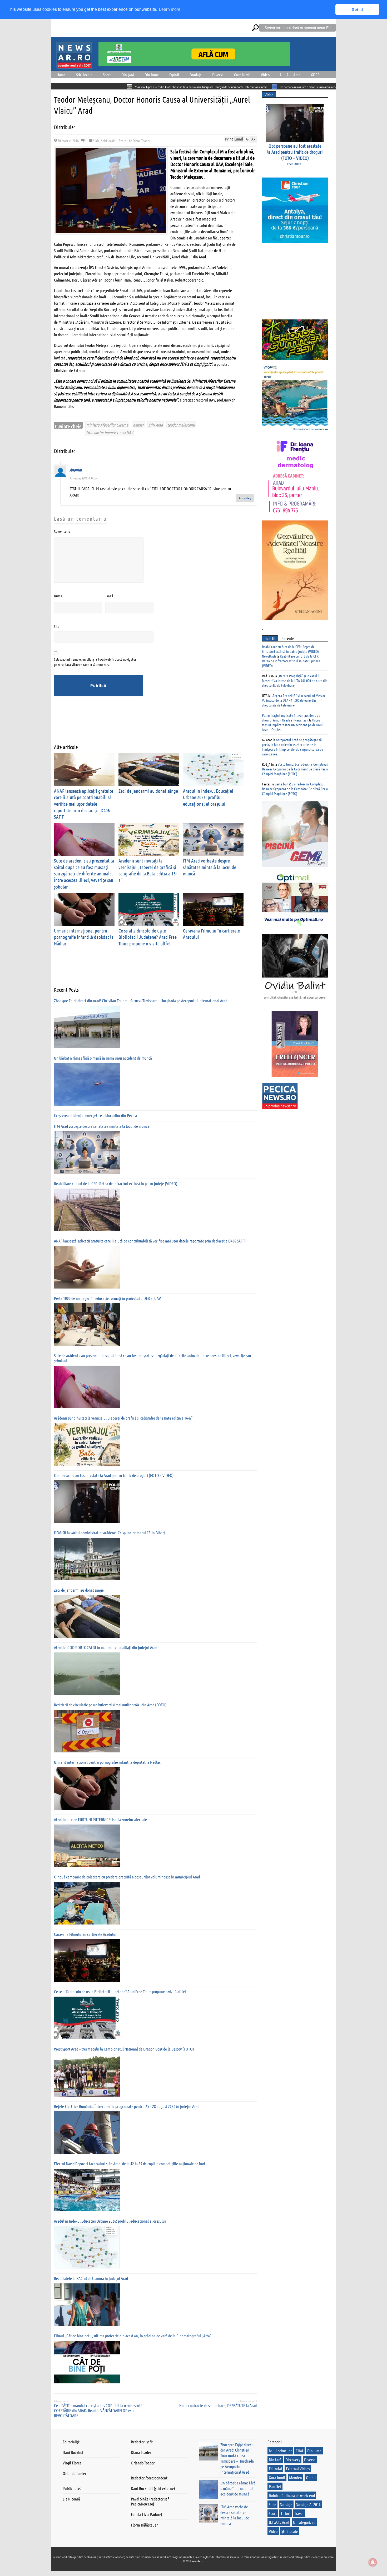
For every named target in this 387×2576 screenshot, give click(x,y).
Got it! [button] (357, 9)
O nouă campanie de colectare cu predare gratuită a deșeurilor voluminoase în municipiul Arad (127, 1877)
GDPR (315, 75)
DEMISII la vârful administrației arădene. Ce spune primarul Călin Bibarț (110, 1533)
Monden (296, 2477)
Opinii (174, 75)
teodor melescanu (181, 425)
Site (57, 626)
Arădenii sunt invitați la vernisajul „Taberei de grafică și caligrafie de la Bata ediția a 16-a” (148, 870)
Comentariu (62, 531)
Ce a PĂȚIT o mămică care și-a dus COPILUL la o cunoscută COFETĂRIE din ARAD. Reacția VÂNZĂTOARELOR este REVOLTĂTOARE (98, 2410)
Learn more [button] (170, 9)
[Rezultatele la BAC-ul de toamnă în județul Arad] (87, 2305)
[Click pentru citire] (184, 86)
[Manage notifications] (373, 2562)
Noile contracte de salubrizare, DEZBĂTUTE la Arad (218, 2405)
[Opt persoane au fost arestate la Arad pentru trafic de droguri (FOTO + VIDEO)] (87, 1502)
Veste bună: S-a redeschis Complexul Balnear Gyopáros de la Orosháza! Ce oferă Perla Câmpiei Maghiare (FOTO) (295, 769)
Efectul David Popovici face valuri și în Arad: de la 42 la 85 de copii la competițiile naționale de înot (130, 2164)
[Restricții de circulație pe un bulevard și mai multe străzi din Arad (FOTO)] (87, 1731)
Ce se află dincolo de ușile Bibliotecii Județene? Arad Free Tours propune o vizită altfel (148, 937)
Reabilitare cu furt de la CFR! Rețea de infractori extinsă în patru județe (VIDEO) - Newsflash (291, 651)
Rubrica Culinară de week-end (292, 2495)
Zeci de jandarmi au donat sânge (148, 791)
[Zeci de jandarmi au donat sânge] (87, 1616)
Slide (96, 141)
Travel (299, 2513)
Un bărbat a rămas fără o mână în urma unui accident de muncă (225, 87)
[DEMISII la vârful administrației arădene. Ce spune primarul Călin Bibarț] (87, 1559)
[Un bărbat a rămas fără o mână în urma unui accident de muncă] (87, 1084)
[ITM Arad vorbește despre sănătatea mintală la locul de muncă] (87, 1152)
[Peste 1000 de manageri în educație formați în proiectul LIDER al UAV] (87, 1325)
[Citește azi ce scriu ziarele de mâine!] (74, 65)
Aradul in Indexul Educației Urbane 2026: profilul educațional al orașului (208, 797)
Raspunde (245, 498)
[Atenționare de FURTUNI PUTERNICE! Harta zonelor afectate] (87, 1846)
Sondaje (196, 75)
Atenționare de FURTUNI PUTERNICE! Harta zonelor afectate (100, 1819)
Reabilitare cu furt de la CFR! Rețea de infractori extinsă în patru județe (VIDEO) (116, 1183)
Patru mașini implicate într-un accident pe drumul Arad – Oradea (292, 725)
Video (265, 75)
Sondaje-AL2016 (308, 2504)
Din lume (152, 75)
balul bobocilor (280, 2451)
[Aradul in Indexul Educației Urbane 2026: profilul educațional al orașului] (87, 2247)
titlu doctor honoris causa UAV (110, 432)
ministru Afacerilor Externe (107, 425)
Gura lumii (242, 75)
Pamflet (275, 2486)
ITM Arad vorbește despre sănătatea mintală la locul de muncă (210, 867)
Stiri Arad (156, 425)
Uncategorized (304, 2522)
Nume (58, 596)
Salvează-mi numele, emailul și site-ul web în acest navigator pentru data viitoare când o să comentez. (95, 662)
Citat (299, 2451)
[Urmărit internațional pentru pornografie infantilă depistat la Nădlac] (87, 1788)
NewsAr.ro (198, 2561)
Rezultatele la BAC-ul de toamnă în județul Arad (91, 2278)
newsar (138, 425)
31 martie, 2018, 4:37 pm (83, 478)
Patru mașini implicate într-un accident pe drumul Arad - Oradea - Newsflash (291, 718)
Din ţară (128, 75)
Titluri (286, 2513)
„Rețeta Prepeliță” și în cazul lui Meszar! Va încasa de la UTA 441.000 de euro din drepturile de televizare (295, 680)
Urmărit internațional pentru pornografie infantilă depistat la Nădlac (84, 937)
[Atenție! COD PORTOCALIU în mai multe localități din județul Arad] (87, 1674)
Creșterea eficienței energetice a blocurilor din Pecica (306, 87)
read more (294, 163)
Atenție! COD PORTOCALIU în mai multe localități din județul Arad (106, 1647)
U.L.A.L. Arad (290, 75)
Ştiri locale (84, 75)
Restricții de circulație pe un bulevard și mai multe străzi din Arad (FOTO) (110, 1705)
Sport (107, 75)
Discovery (293, 2460)
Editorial (275, 2469)
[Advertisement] (150, 724)
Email (109, 596)
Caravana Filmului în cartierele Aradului (85, 1934)
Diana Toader (142, 141)
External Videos (298, 2469)
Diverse (218, 75)
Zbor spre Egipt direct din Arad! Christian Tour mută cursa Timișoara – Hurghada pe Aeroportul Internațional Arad (110, 87)
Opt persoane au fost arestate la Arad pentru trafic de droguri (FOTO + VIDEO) (114, 1475)
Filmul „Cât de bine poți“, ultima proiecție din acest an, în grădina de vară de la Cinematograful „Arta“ (133, 2336)
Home (61, 75)
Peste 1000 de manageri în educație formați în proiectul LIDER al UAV (107, 1298)
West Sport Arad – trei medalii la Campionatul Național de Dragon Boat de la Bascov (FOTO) (124, 2049)
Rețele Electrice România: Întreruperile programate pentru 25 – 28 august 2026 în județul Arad (127, 2106)
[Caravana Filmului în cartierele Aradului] (87, 1961)
